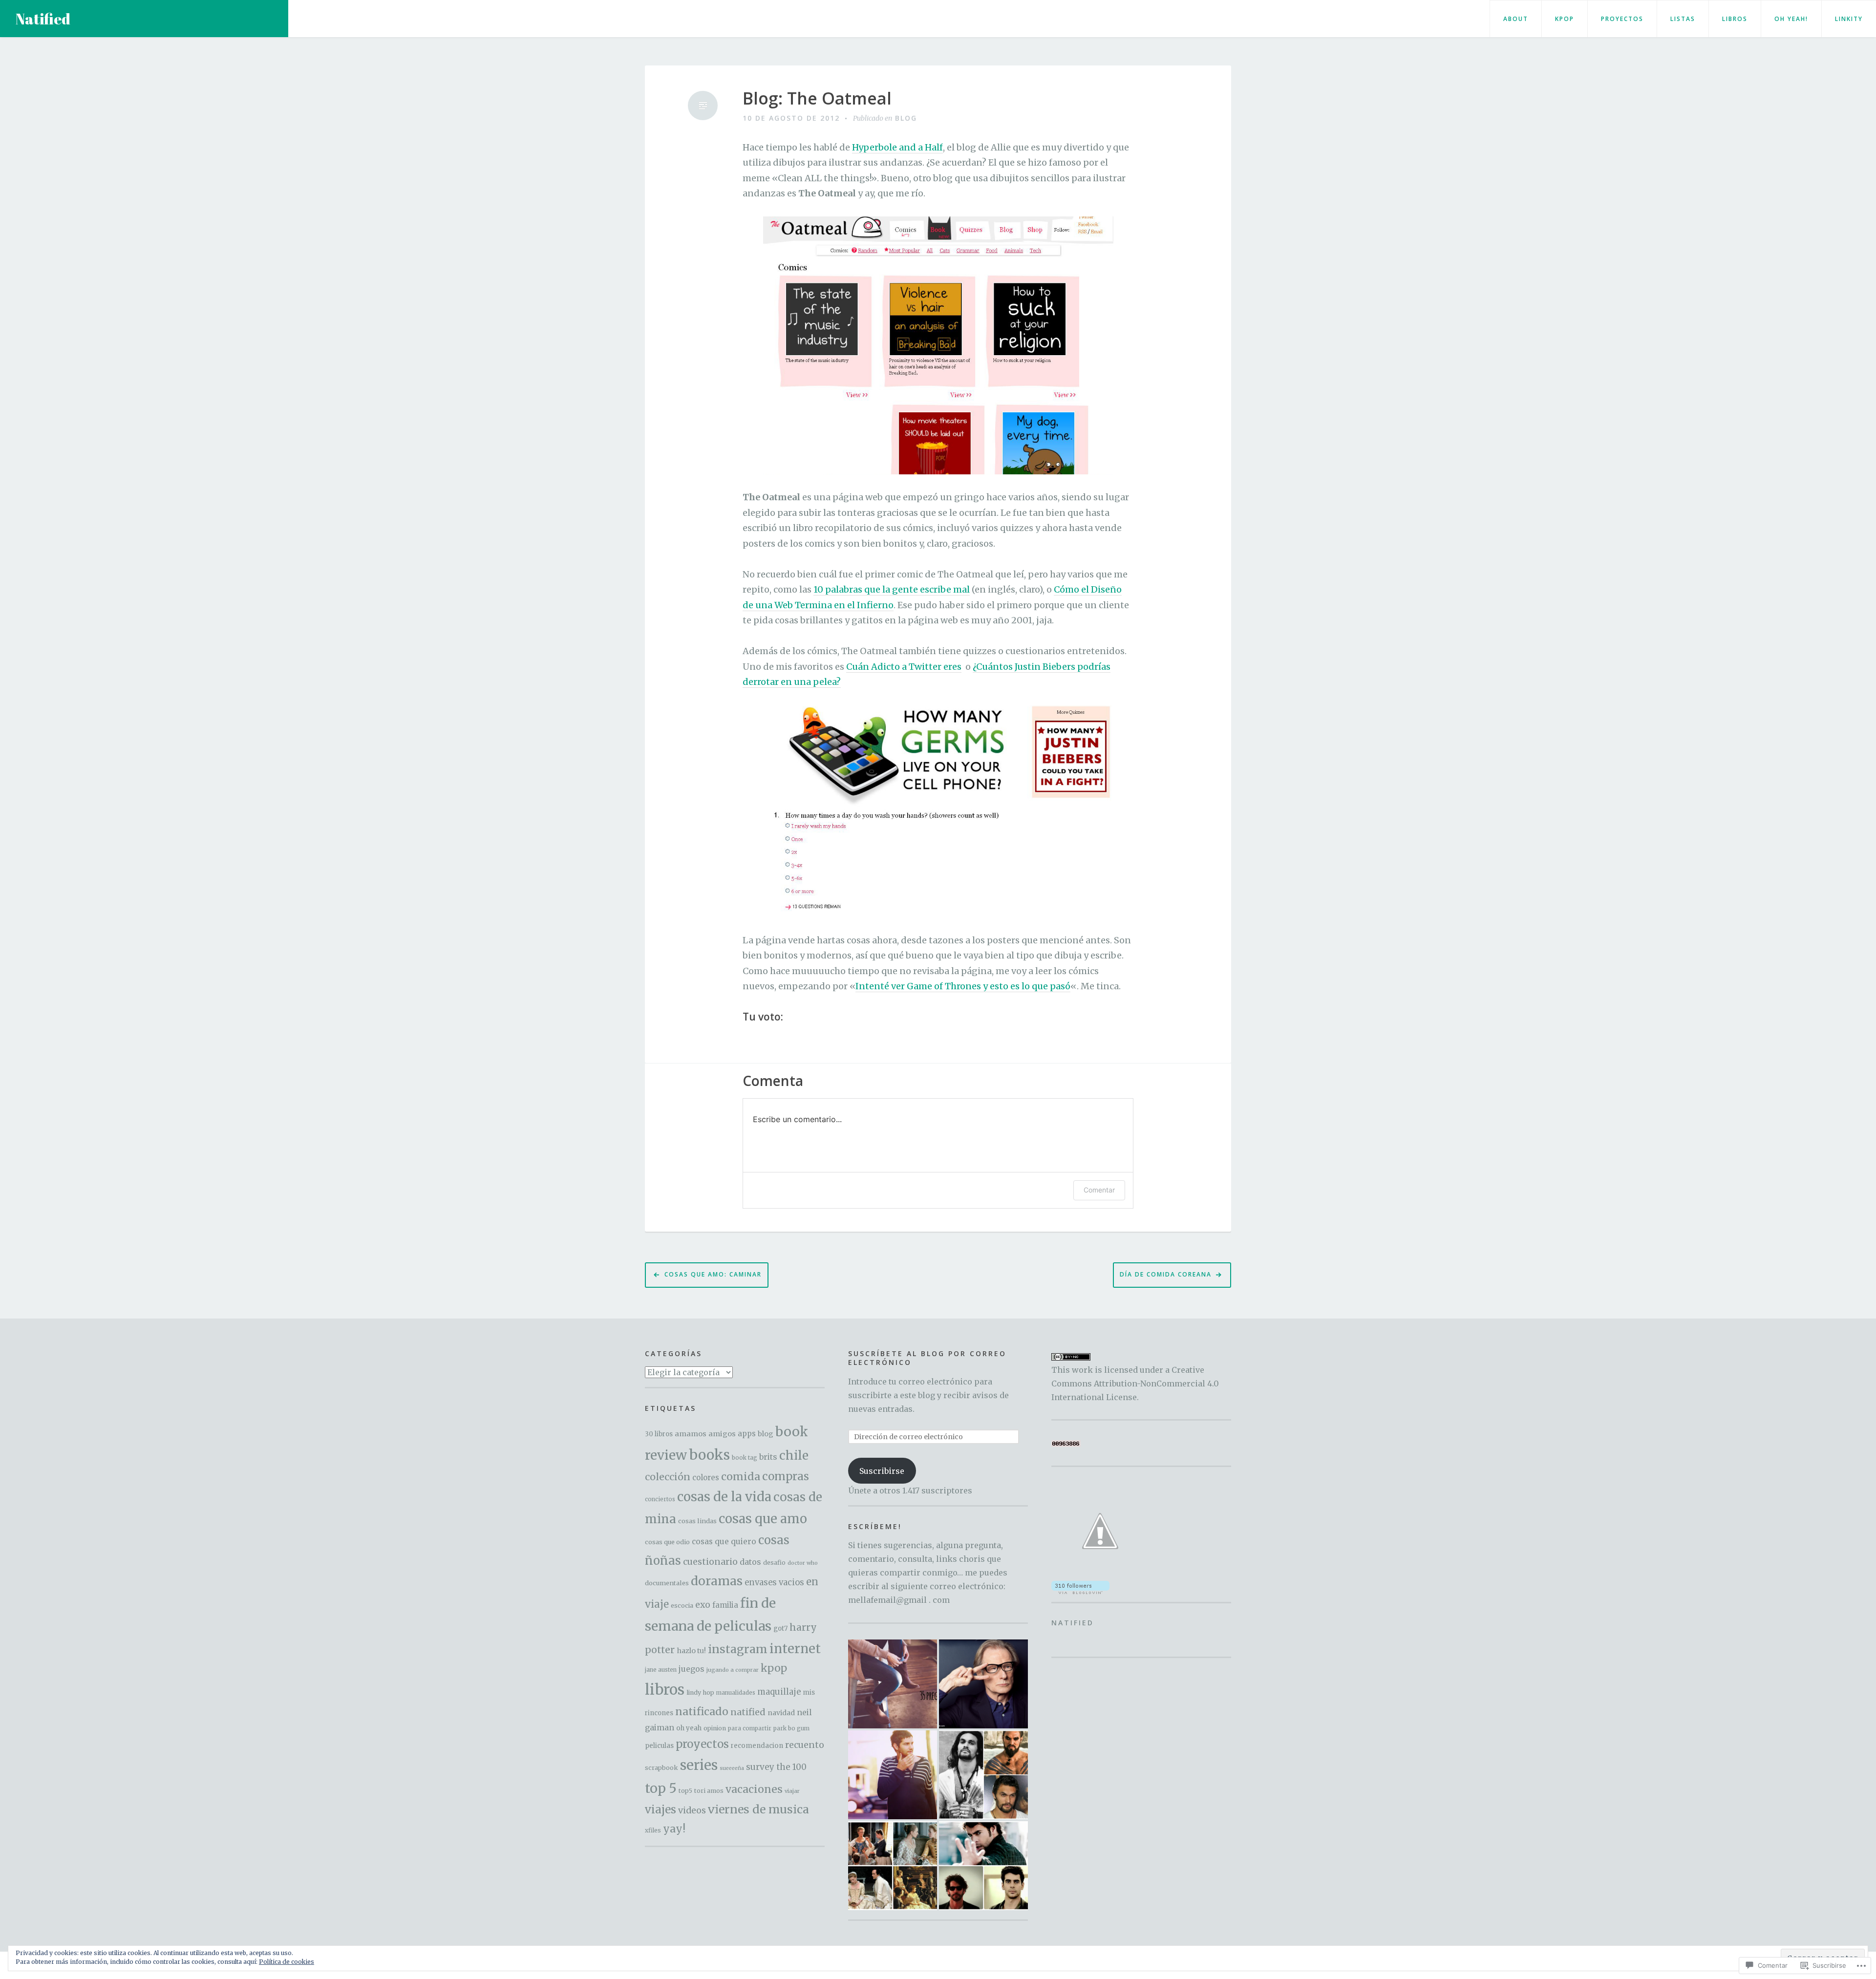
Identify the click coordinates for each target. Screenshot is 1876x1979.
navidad (781, 1713)
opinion (715, 1728)
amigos (722, 1434)
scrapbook (661, 1768)
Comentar (1099, 1190)
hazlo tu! (691, 1651)
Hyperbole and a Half (897, 147)
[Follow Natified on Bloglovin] (1080, 1587)
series (699, 1765)
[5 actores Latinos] (983, 1866)
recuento (805, 1745)
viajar (792, 1791)
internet (795, 1649)
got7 (780, 1628)
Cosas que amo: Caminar (713, 1274)
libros (1735, 19)
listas (1683, 19)
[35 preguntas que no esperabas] (893, 1684)
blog (906, 118)
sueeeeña (732, 1768)
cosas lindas (697, 1521)
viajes (661, 1809)
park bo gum (791, 1728)
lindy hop (700, 1692)
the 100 (791, 1767)
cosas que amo (763, 1519)
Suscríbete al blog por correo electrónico (927, 1358)
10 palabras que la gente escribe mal (892, 589)
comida (741, 1477)
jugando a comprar (733, 1670)
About (1516, 19)
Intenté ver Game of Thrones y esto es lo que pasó (963, 986)
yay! (674, 1829)
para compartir (750, 1728)
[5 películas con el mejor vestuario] (893, 1866)
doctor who (803, 1563)
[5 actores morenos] (983, 1775)
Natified (43, 19)
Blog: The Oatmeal (817, 98)
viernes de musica (758, 1809)
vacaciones (754, 1789)
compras (786, 1476)
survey (760, 1767)
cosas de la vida (724, 1497)
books (709, 1455)
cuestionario (710, 1562)
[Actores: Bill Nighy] (983, 1684)
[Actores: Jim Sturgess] (893, 1775)
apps (747, 1434)
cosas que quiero (724, 1542)
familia (725, 1605)
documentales (667, 1583)
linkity (1849, 19)
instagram (738, 1649)
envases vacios (774, 1583)
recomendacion (757, 1746)
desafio (774, 1563)
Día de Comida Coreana (1166, 1274)
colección (668, 1477)
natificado (702, 1712)
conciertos (660, 1499)
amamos (691, 1434)
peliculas (659, 1746)
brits (768, 1457)
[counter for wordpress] (1066, 1443)
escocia (682, 1606)
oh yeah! (1791, 19)
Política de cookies (287, 1962)
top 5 (661, 1788)
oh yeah (689, 1728)
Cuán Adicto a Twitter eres (904, 667)
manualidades (736, 1693)
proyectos (1622, 19)
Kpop (1565, 19)
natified (748, 1712)
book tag (745, 1458)
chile (794, 1456)
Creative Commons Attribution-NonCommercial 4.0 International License (1135, 1383)
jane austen (661, 1670)
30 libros (659, 1434)
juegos (692, 1669)
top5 (685, 1791)
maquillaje (779, 1692)
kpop (774, 1668)
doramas (717, 1581)
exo (703, 1605)
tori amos (709, 1791)
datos (750, 1562)
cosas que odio (667, 1542)
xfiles (653, 1830)
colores (706, 1478)
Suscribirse (882, 1471)
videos (692, 1810)
